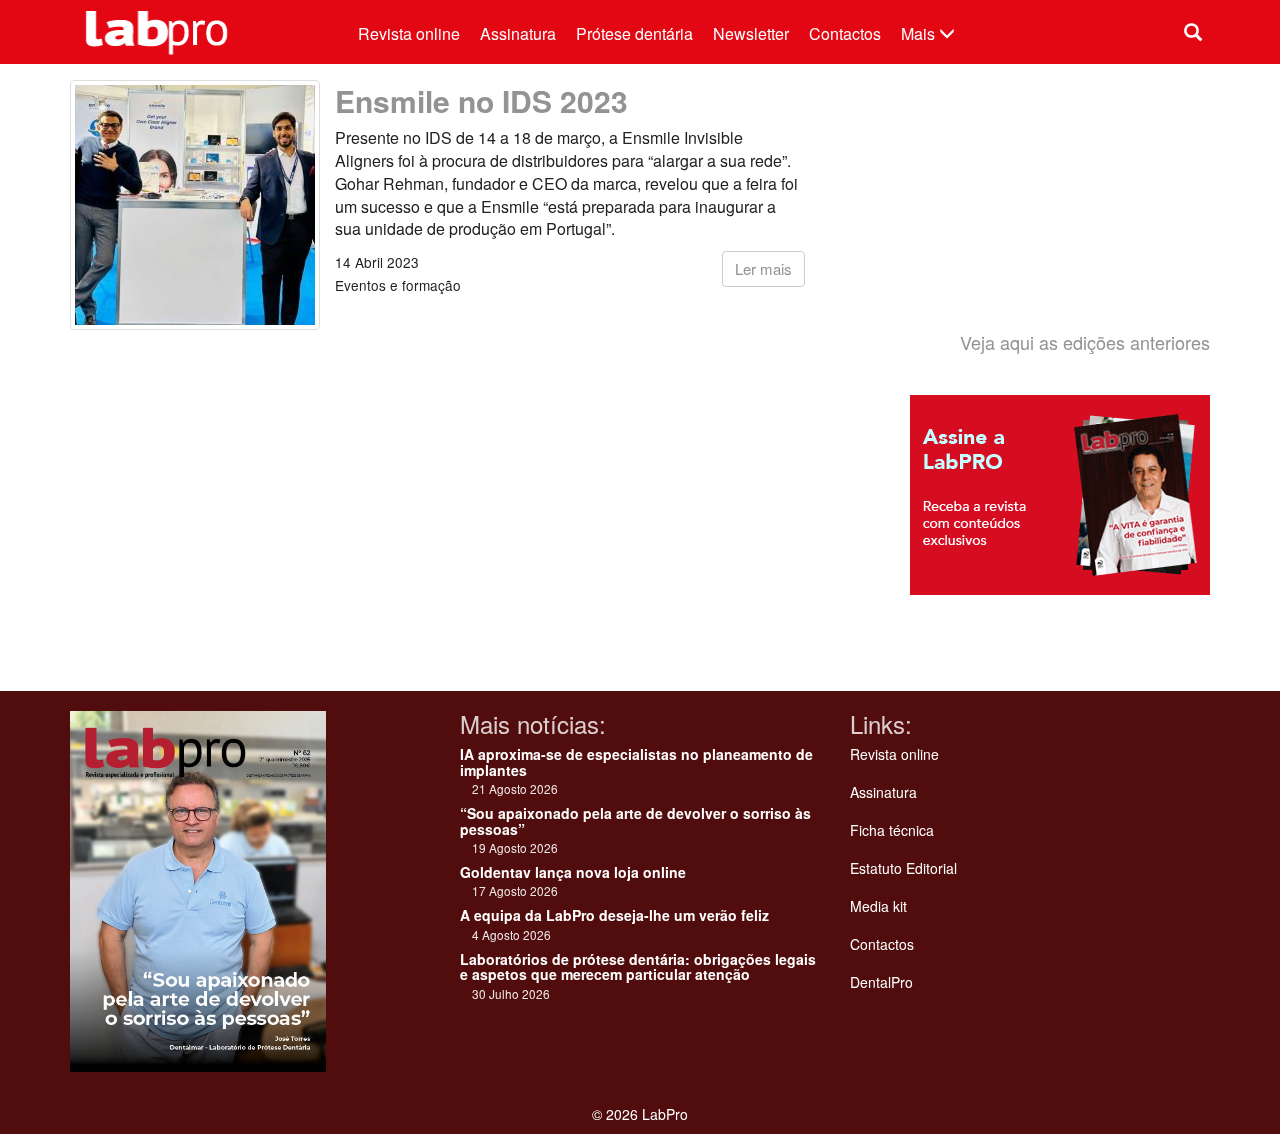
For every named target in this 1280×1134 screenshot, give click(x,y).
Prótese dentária (634, 33)
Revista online (409, 33)
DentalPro (881, 982)
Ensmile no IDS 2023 (481, 100)
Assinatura (518, 33)
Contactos (845, 33)
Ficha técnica (892, 830)
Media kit (878, 906)
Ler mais (763, 268)
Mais (920, 33)
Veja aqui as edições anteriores (1085, 342)
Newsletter (751, 33)
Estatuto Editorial (903, 868)
